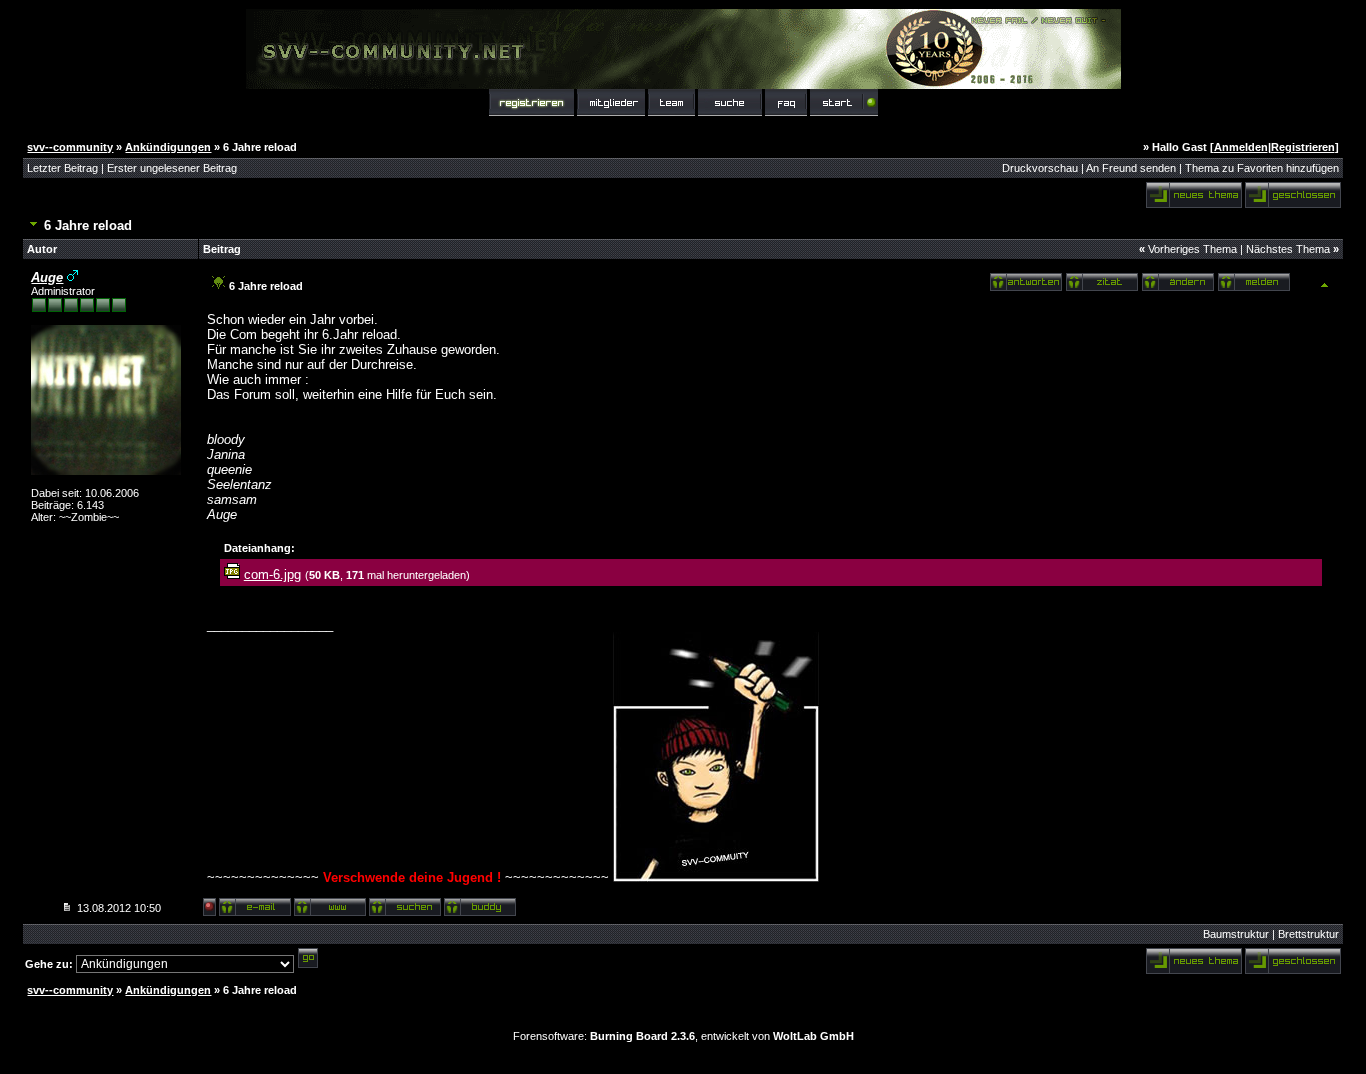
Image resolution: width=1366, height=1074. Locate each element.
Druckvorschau (1040, 168)
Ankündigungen (168, 147)
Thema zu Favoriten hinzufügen (1262, 168)
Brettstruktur (1308, 934)
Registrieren (1303, 147)
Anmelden (1241, 147)
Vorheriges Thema (1192, 249)
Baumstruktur (1236, 934)
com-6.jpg (272, 574)
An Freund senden (1131, 168)
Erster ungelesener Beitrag (172, 168)
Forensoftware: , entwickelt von (683, 1036)
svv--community (70, 147)
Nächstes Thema (1288, 249)
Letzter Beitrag (62, 168)
